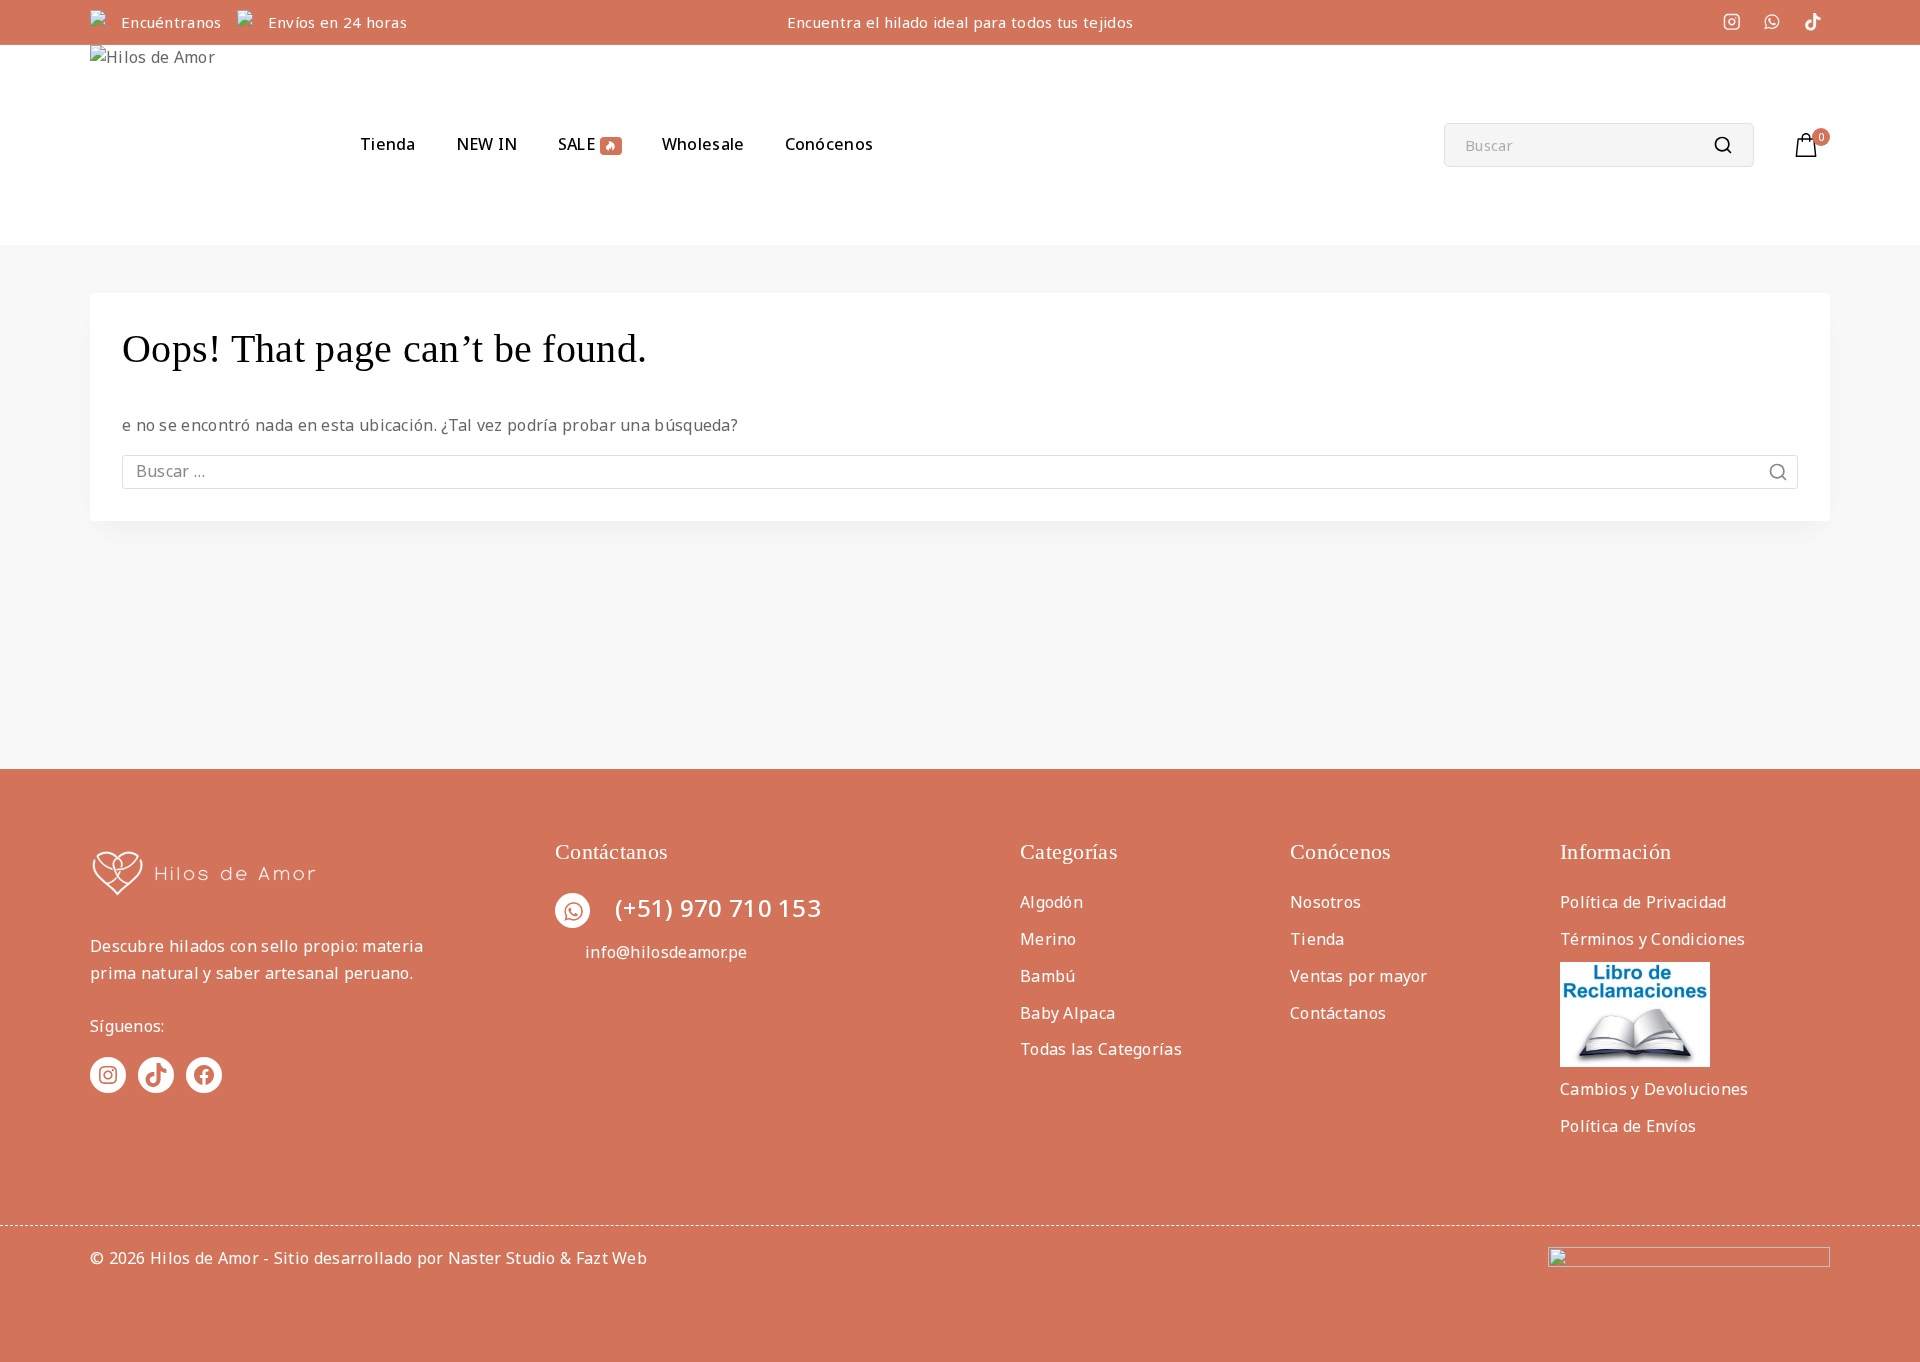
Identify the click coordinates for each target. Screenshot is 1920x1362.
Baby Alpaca (1067, 1013)
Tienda (388, 144)
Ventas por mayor (1359, 976)
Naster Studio (502, 1258)
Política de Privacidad (1643, 902)
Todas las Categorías (1101, 1049)
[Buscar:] (960, 471)
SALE (576, 144)
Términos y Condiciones (1653, 939)
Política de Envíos (1628, 1126)
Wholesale (703, 144)
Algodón (1051, 902)
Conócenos (829, 144)
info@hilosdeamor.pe (666, 952)
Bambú (1048, 976)
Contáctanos (1338, 1013)
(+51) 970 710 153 (718, 907)
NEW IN (487, 144)
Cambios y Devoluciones (1654, 1089)
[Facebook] (204, 1075)
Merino (1048, 939)
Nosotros (1325, 902)
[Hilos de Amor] (190, 145)
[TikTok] (1812, 21)
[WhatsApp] (1771, 21)
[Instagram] (1731, 21)
